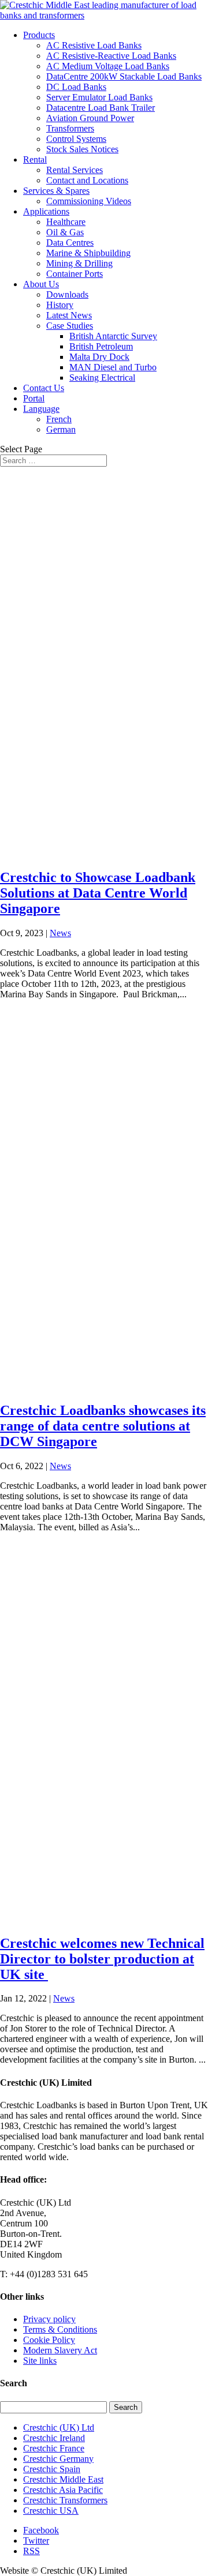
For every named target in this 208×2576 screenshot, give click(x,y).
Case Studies (70, 326)
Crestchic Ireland (54, 2438)
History (60, 305)
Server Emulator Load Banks (99, 97)
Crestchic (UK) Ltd (59, 2427)
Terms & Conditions (60, 2329)
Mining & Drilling (79, 263)
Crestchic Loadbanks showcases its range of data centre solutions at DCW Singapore (103, 1426)
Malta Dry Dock (99, 357)
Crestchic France (54, 2448)
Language (41, 409)
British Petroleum (101, 346)
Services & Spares (56, 191)
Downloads (67, 294)
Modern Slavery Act (60, 2350)
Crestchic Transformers (65, 2500)
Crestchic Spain (52, 2469)
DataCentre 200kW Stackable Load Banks (124, 76)
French (59, 419)
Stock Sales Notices (82, 149)
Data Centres (70, 243)
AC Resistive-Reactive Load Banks (111, 56)
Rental (35, 159)
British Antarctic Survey (113, 336)
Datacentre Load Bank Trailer (101, 108)
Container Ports (75, 274)
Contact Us (44, 388)
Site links (40, 2361)
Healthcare (66, 222)
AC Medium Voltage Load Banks (108, 66)
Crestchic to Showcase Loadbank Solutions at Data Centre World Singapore (98, 893)
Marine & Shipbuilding (88, 253)
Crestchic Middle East (63, 2479)
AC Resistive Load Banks (94, 45)
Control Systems (76, 139)
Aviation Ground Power (90, 118)
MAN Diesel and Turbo (113, 367)
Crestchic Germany (58, 2459)
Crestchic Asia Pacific (63, 2490)
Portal (34, 398)
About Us (41, 284)
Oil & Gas (65, 232)
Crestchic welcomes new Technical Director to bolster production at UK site (102, 1959)
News (60, 933)
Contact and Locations (87, 180)
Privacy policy (49, 2319)
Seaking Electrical (102, 378)
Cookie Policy (49, 2340)
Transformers (70, 128)
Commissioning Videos (89, 201)
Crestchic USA (51, 2511)
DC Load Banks (76, 87)
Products (39, 35)
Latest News (69, 315)
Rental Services (75, 170)
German (61, 429)
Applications (46, 211)
